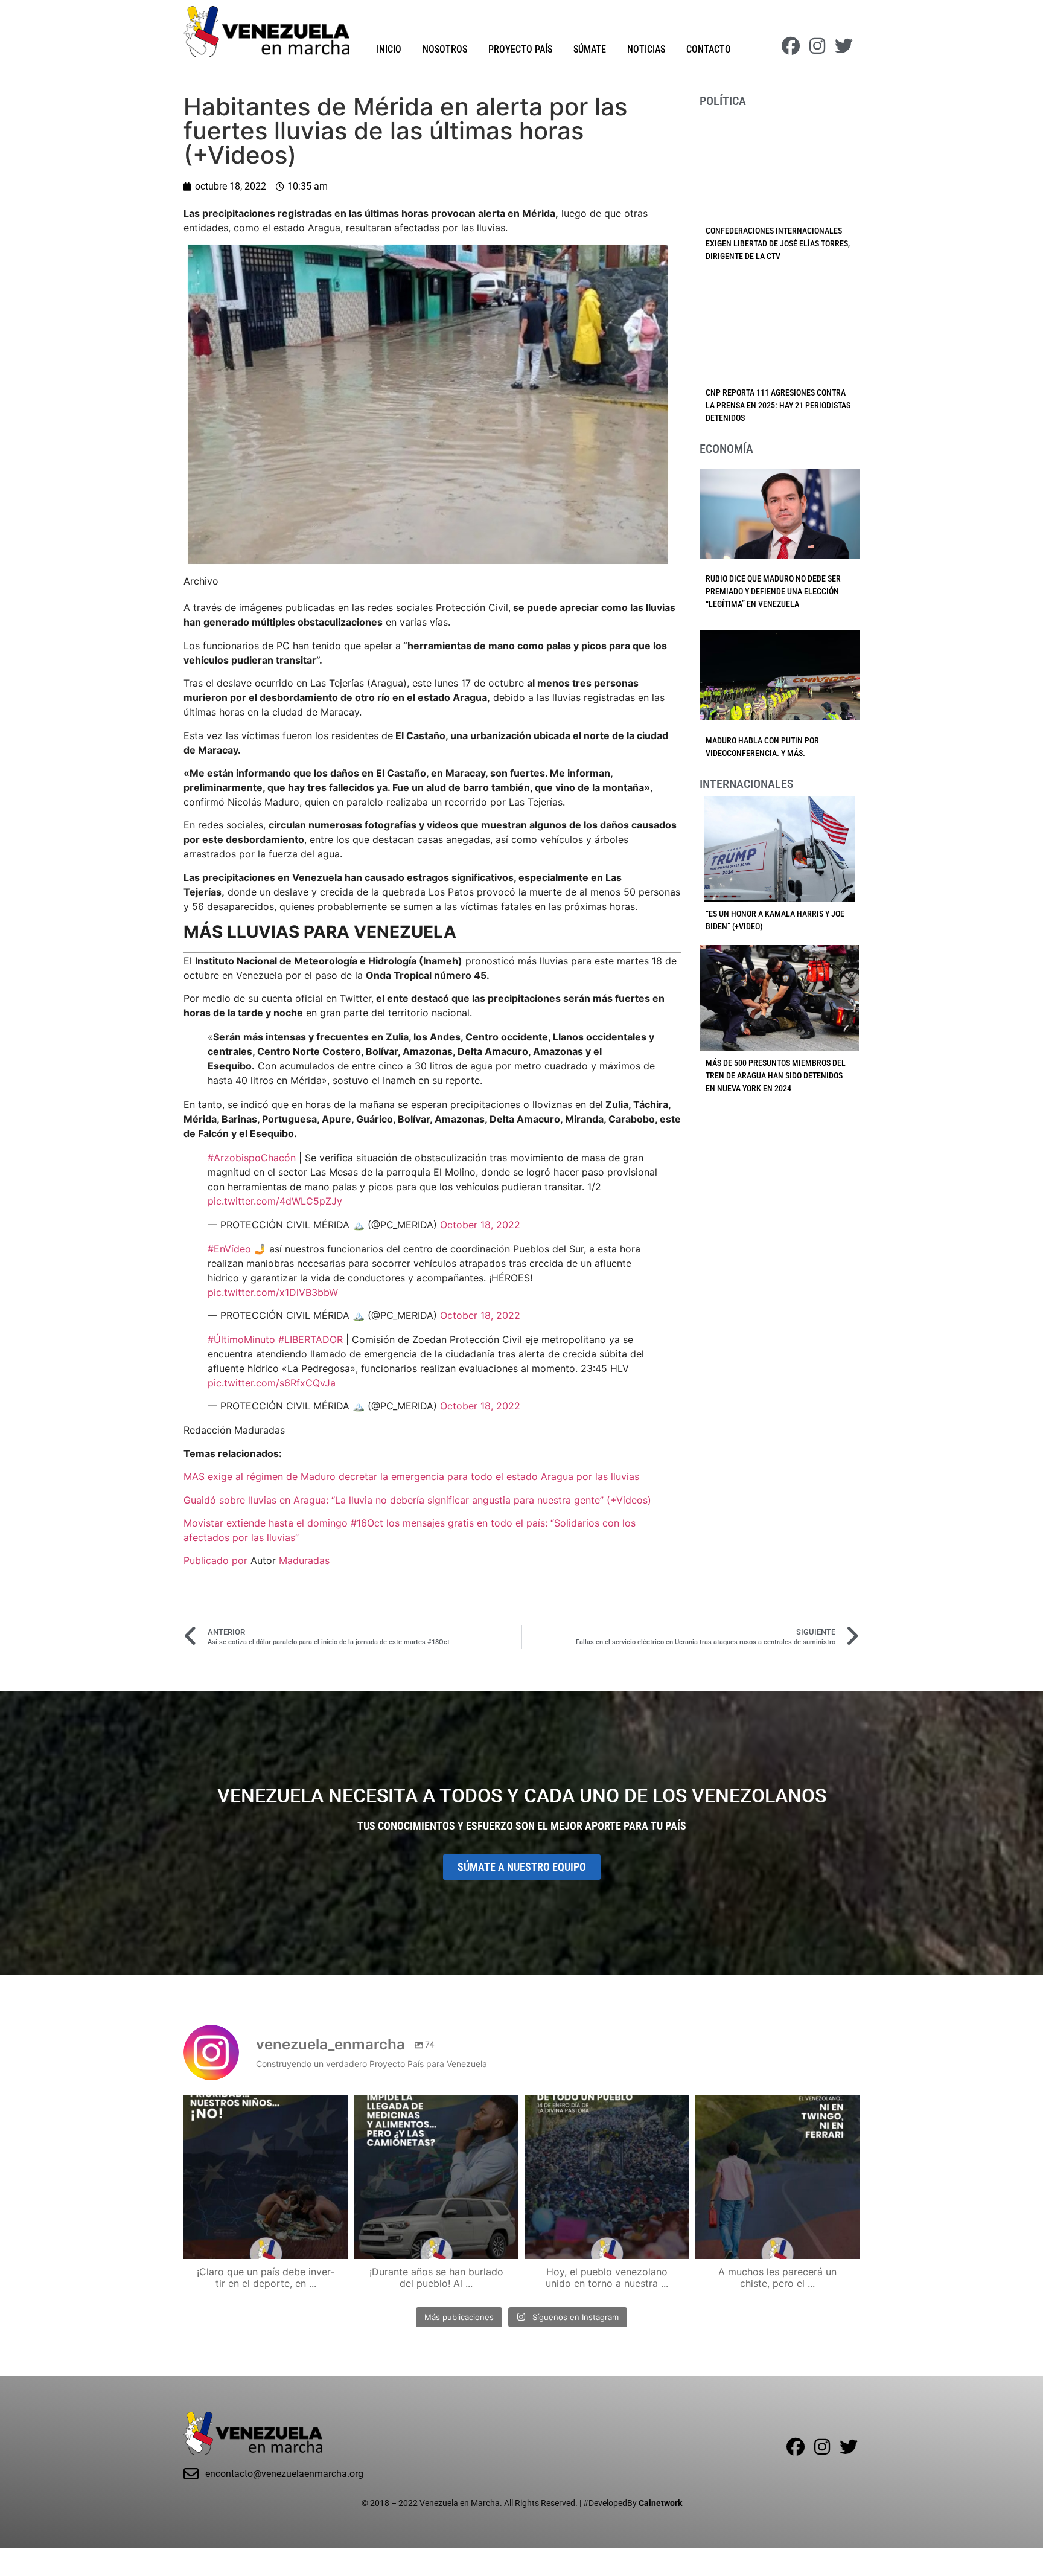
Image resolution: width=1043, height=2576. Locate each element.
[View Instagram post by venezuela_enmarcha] (336, 2244)
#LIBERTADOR (311, 1339)
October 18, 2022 (480, 1225)
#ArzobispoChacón (252, 1158)
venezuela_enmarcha (264, 2106)
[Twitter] (844, 46)
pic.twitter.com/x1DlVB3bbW (273, 1292)
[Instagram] (817, 46)
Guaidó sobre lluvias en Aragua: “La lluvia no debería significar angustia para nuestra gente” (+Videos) (417, 1500)
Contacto (709, 49)
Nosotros (445, 49)
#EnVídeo (229, 1249)
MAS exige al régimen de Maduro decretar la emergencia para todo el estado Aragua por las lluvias (411, 1476)
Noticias (646, 49)
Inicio (389, 49)
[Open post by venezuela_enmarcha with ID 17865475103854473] (437, 2177)
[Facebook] (791, 46)
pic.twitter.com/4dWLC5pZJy (275, 1201)
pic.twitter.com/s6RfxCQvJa (272, 1383)
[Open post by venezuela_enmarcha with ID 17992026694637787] (266, 2177)
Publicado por (217, 1560)
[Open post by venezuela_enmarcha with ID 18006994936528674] (778, 2177)
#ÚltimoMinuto (241, 1339)
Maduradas (304, 1560)
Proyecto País (520, 49)
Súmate (590, 49)
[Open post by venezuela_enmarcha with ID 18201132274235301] (607, 2177)
